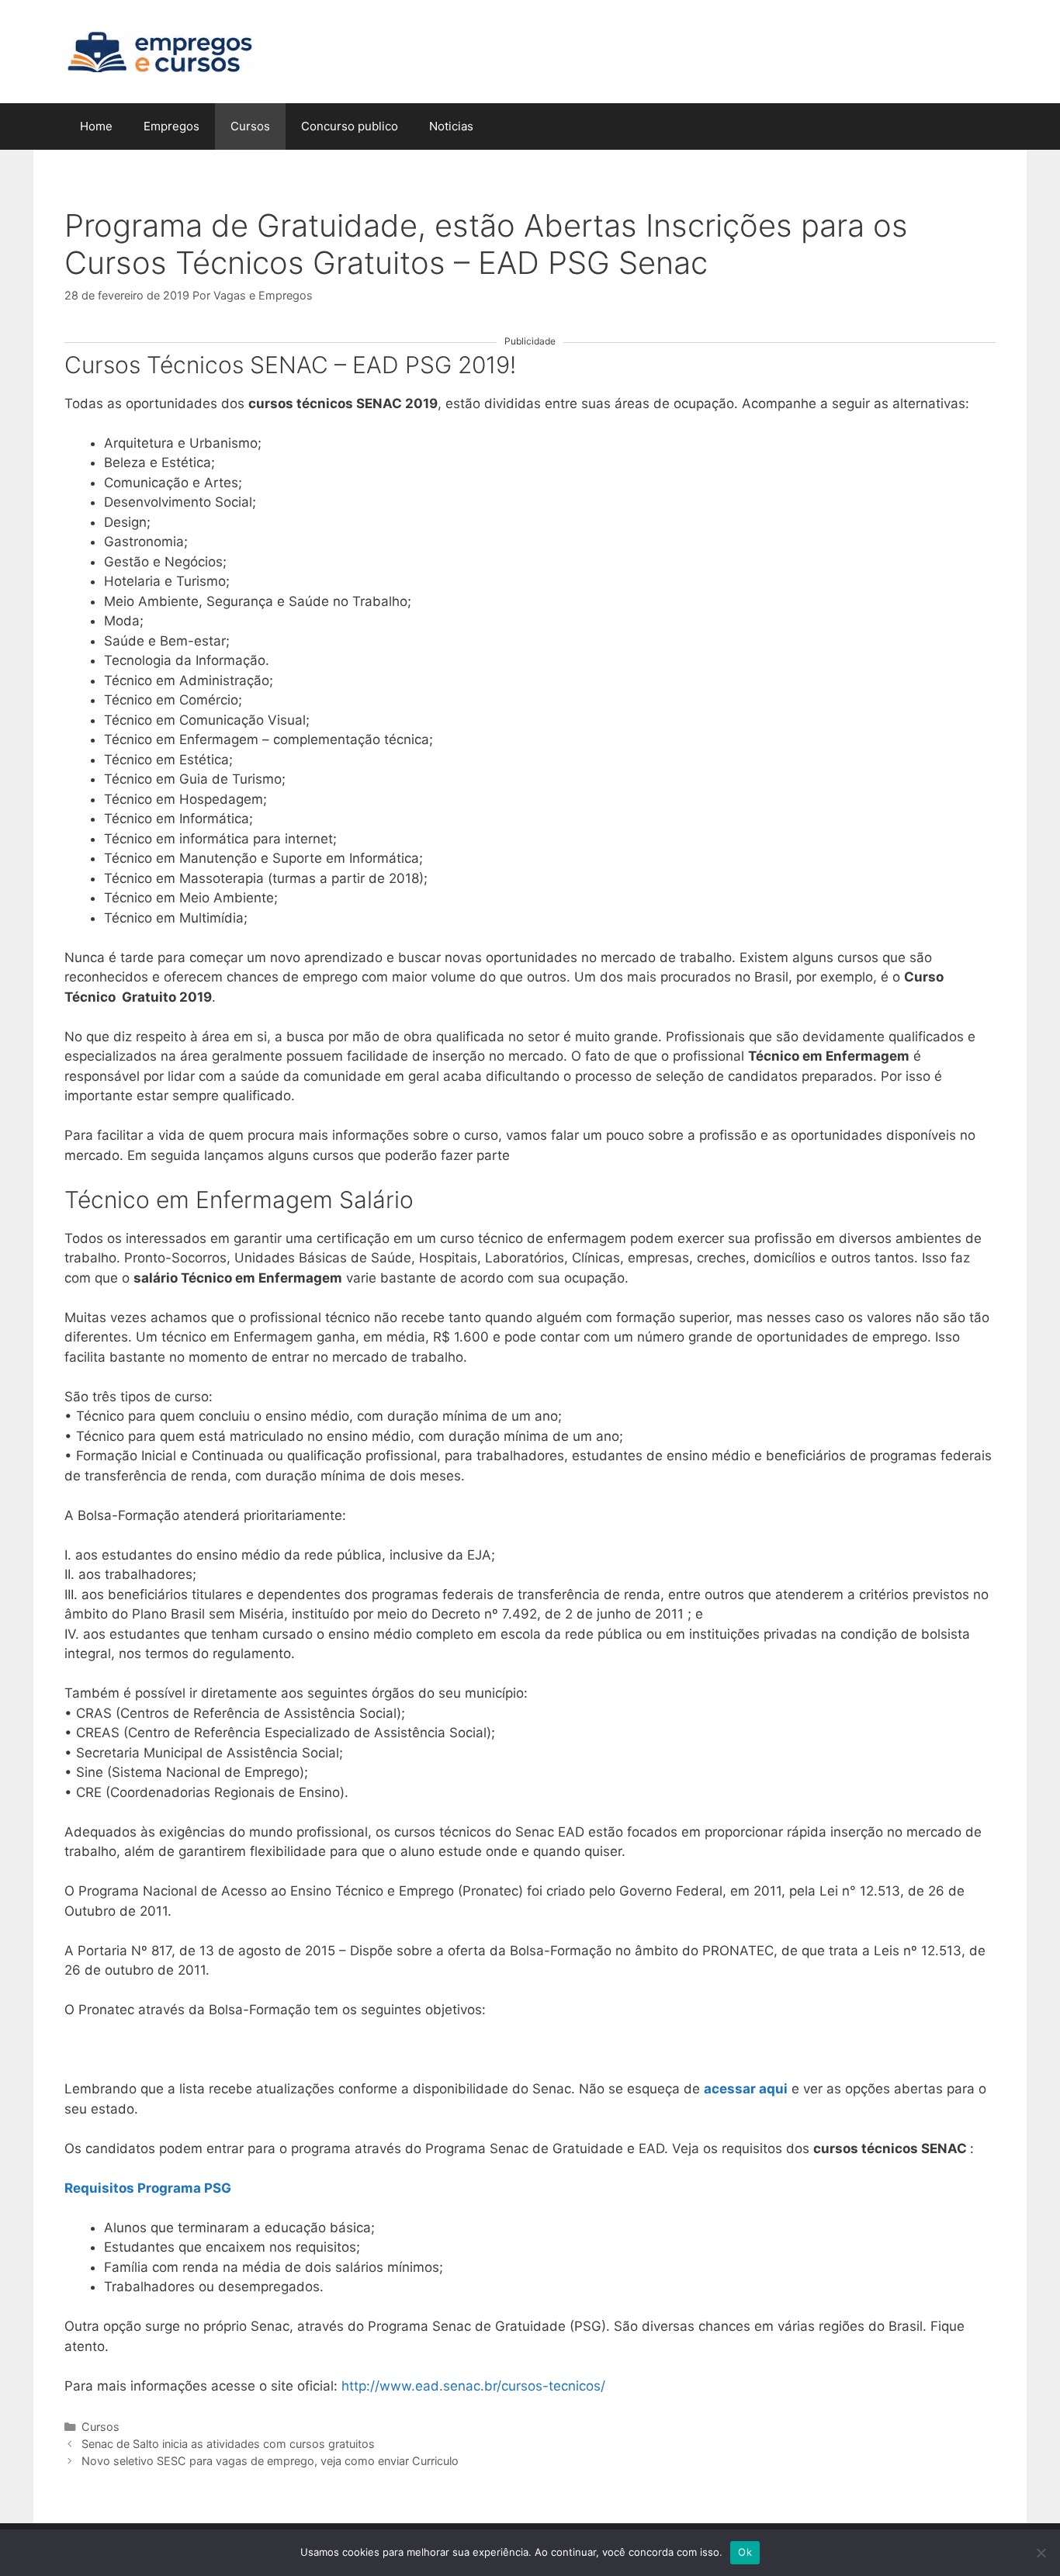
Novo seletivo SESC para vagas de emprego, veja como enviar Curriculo (270, 2461)
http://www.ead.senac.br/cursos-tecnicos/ (473, 2386)
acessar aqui (746, 2089)
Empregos (171, 126)
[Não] (1041, 2553)
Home (96, 126)
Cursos (250, 126)
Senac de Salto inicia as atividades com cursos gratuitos (228, 2444)
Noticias (451, 126)
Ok (745, 2552)
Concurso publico (350, 126)
